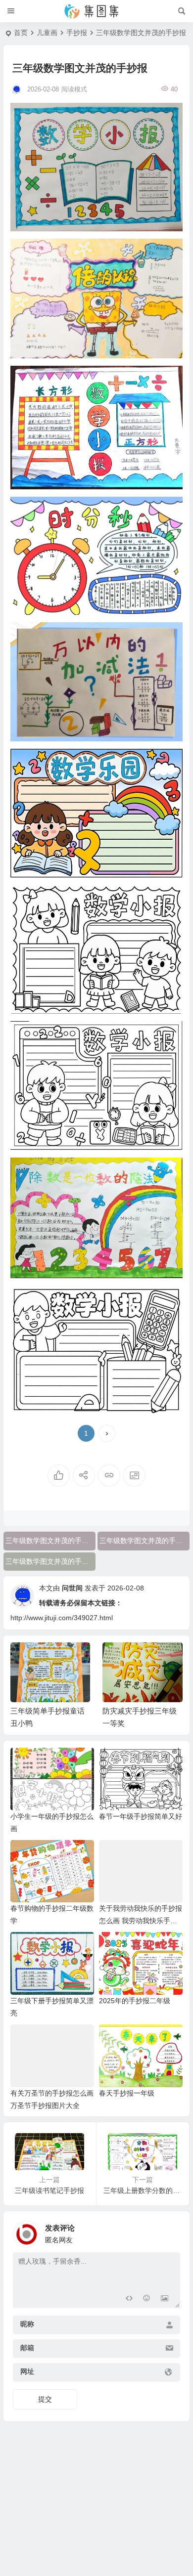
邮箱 (27, 2348)
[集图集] (96, 11)
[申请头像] (170, 2232)
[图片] (165, 2299)
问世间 (72, 1588)
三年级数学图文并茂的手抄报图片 (50, 1541)
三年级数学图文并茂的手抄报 (50, 1561)
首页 (21, 33)
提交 (45, 2399)
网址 (27, 2371)
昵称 (27, 2324)
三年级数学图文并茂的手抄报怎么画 (145, 1541)
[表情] (147, 2299)
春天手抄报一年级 (127, 2093)
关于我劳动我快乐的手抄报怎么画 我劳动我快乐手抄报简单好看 (141, 1921)
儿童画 (47, 33)
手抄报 (77, 33)
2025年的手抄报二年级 (135, 2001)
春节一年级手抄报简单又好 (141, 1816)
